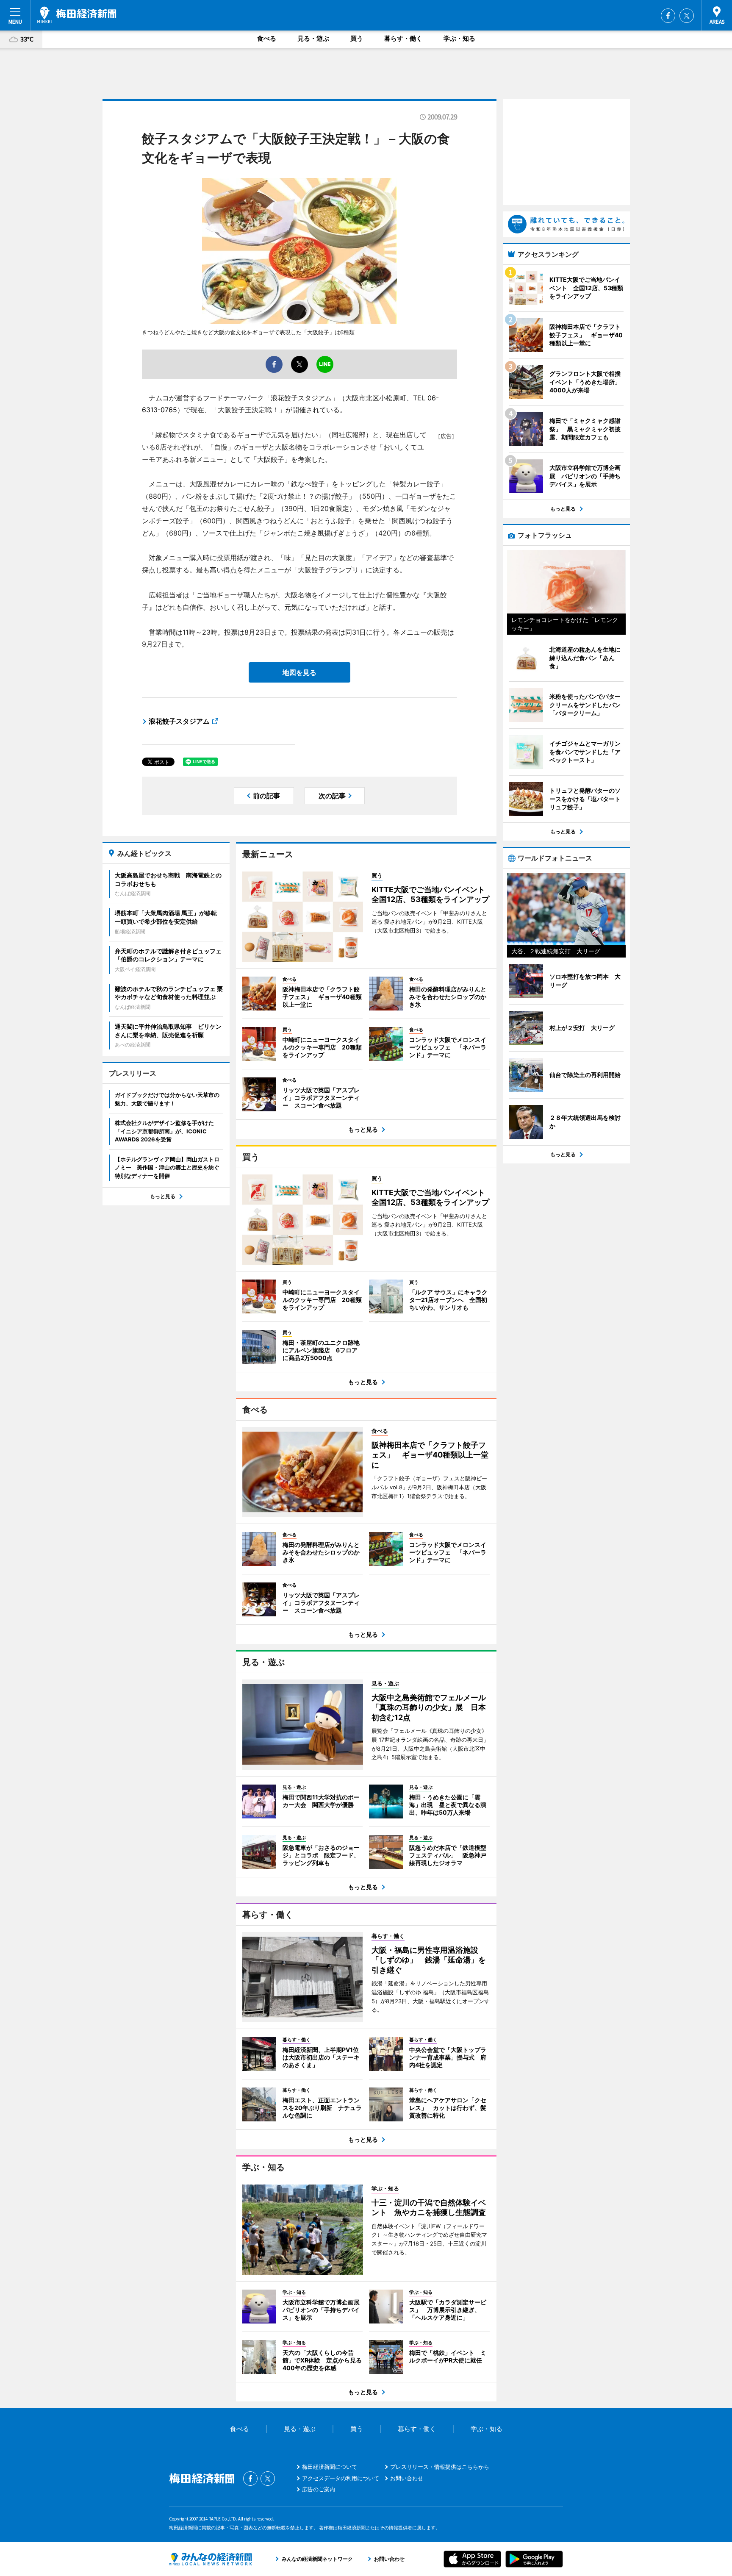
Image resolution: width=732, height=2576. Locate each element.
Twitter (687, 16)
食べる (267, 38)
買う (357, 38)
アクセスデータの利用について (341, 2478)
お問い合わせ (407, 2478)
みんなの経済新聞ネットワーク (211, 2559)
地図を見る (299, 672)
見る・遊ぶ (313, 38)
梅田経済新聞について (330, 2467)
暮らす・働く (403, 38)
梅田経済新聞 (77, 15)
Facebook (668, 16)
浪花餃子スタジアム (179, 721)
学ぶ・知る (459, 38)
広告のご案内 (319, 2489)
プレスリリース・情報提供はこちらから (440, 2467)
